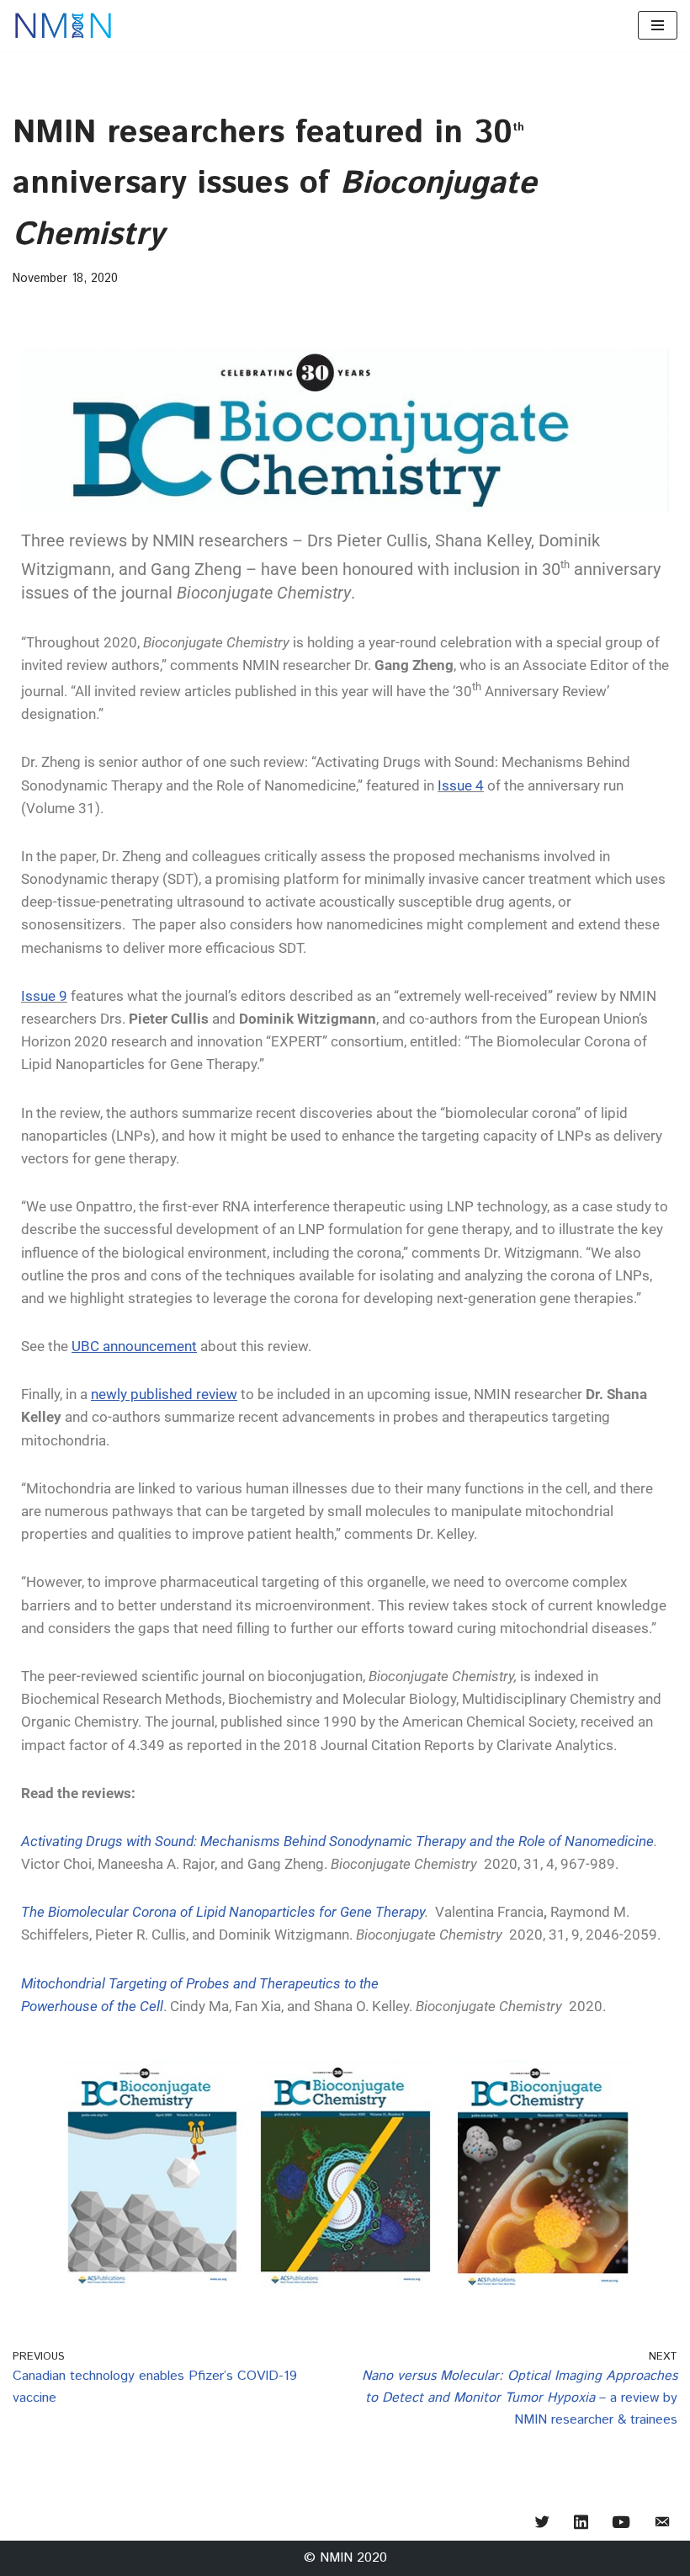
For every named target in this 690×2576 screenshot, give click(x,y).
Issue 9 (44, 996)
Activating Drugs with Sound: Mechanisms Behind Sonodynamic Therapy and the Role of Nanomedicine (337, 1841)
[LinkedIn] (581, 2523)
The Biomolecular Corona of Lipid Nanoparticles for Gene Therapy (223, 1912)
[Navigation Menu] (658, 25)
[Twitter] (542, 2523)
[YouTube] (621, 2523)
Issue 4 (461, 785)
